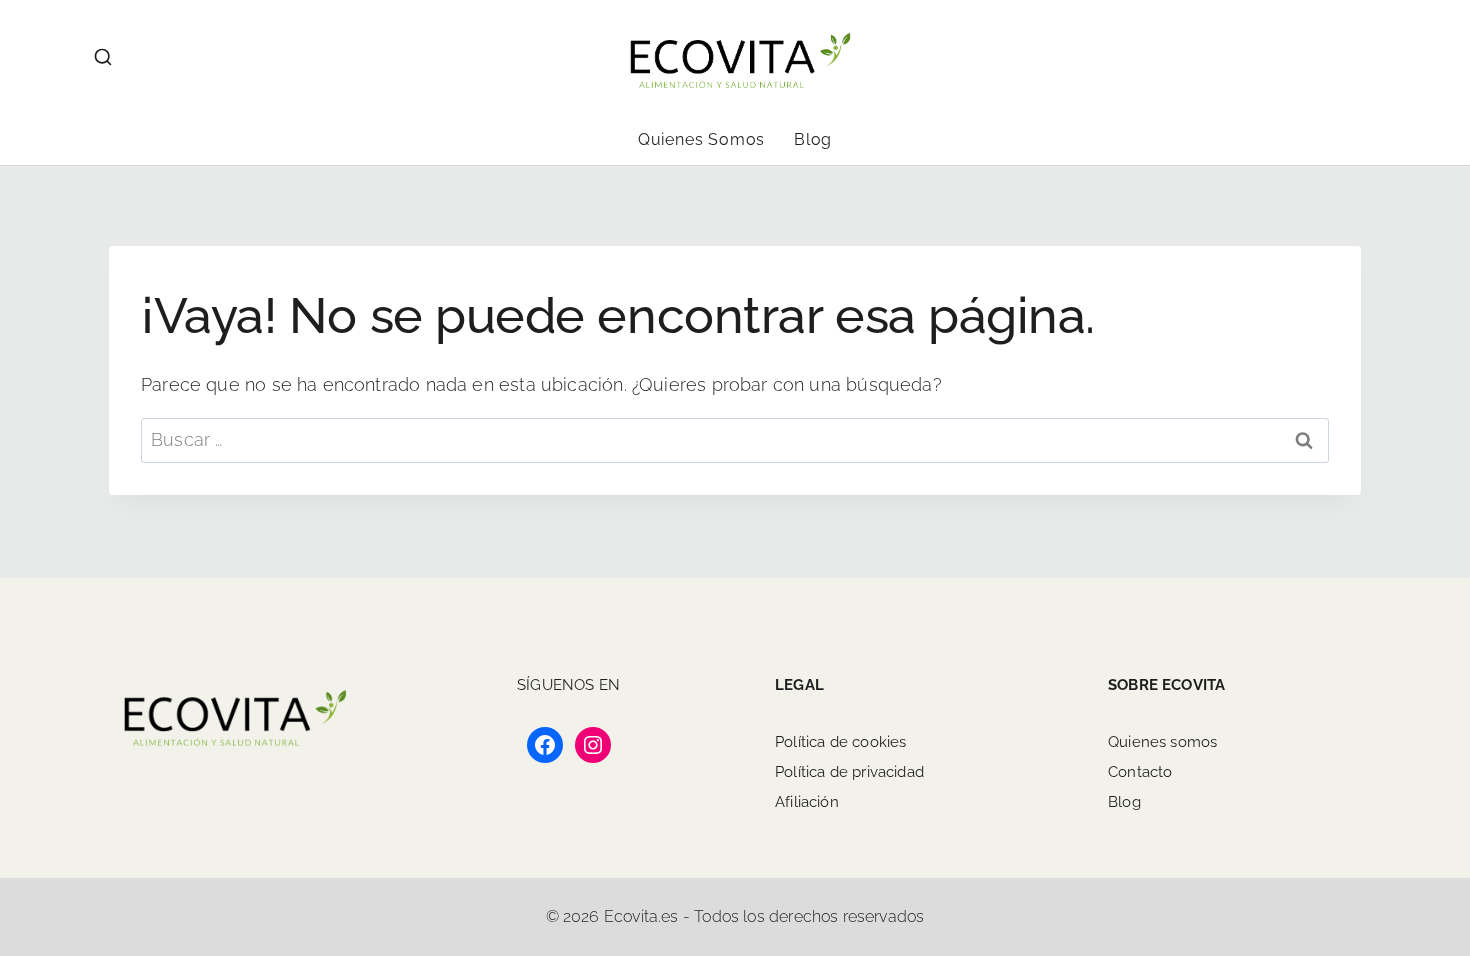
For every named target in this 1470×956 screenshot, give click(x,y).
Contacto (1140, 772)
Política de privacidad (849, 772)
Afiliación (807, 802)
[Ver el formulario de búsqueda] (103, 58)
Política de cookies (840, 742)
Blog (813, 139)
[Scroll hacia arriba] (1362, 818)
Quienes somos (701, 139)
